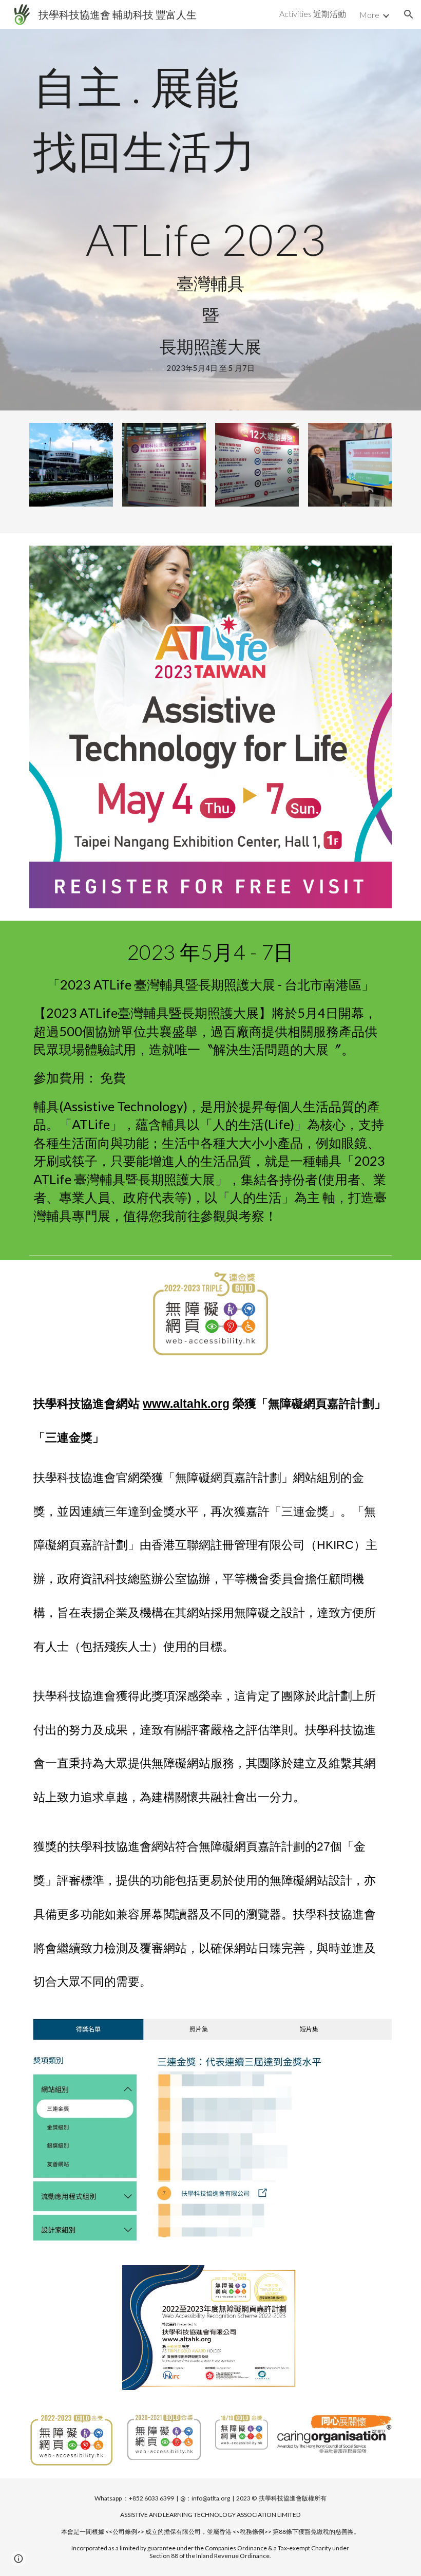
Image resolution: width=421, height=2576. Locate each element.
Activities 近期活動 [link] (313, 14)
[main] (210, 119)
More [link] (369, 15)
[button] (409, 14)
